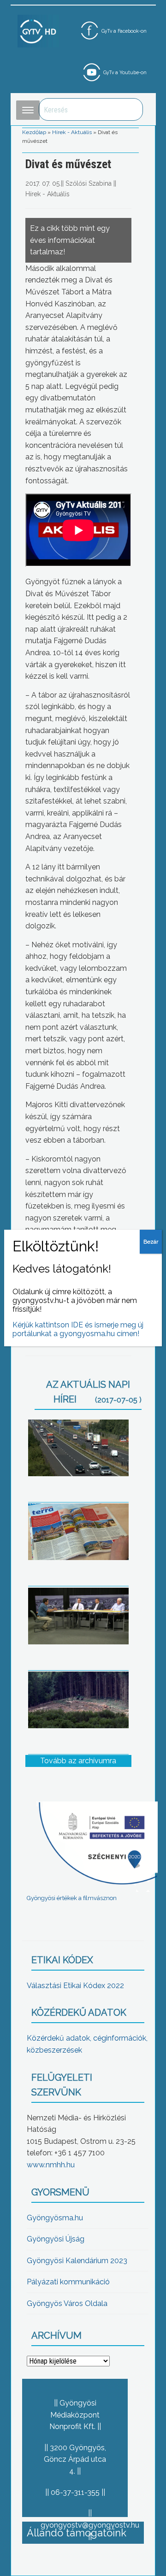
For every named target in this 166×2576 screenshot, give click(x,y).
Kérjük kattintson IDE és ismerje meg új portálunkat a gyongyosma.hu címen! (78, 1329)
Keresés (131, 109)
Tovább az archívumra (78, 1761)
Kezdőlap (34, 132)
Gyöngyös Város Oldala (67, 2303)
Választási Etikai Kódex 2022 (75, 1986)
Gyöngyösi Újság (56, 2239)
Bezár (151, 1242)
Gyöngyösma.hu (55, 2218)
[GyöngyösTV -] (38, 31)
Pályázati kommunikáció (68, 2282)
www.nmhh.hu (51, 2165)
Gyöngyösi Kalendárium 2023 (77, 2261)
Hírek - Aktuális (72, 132)
